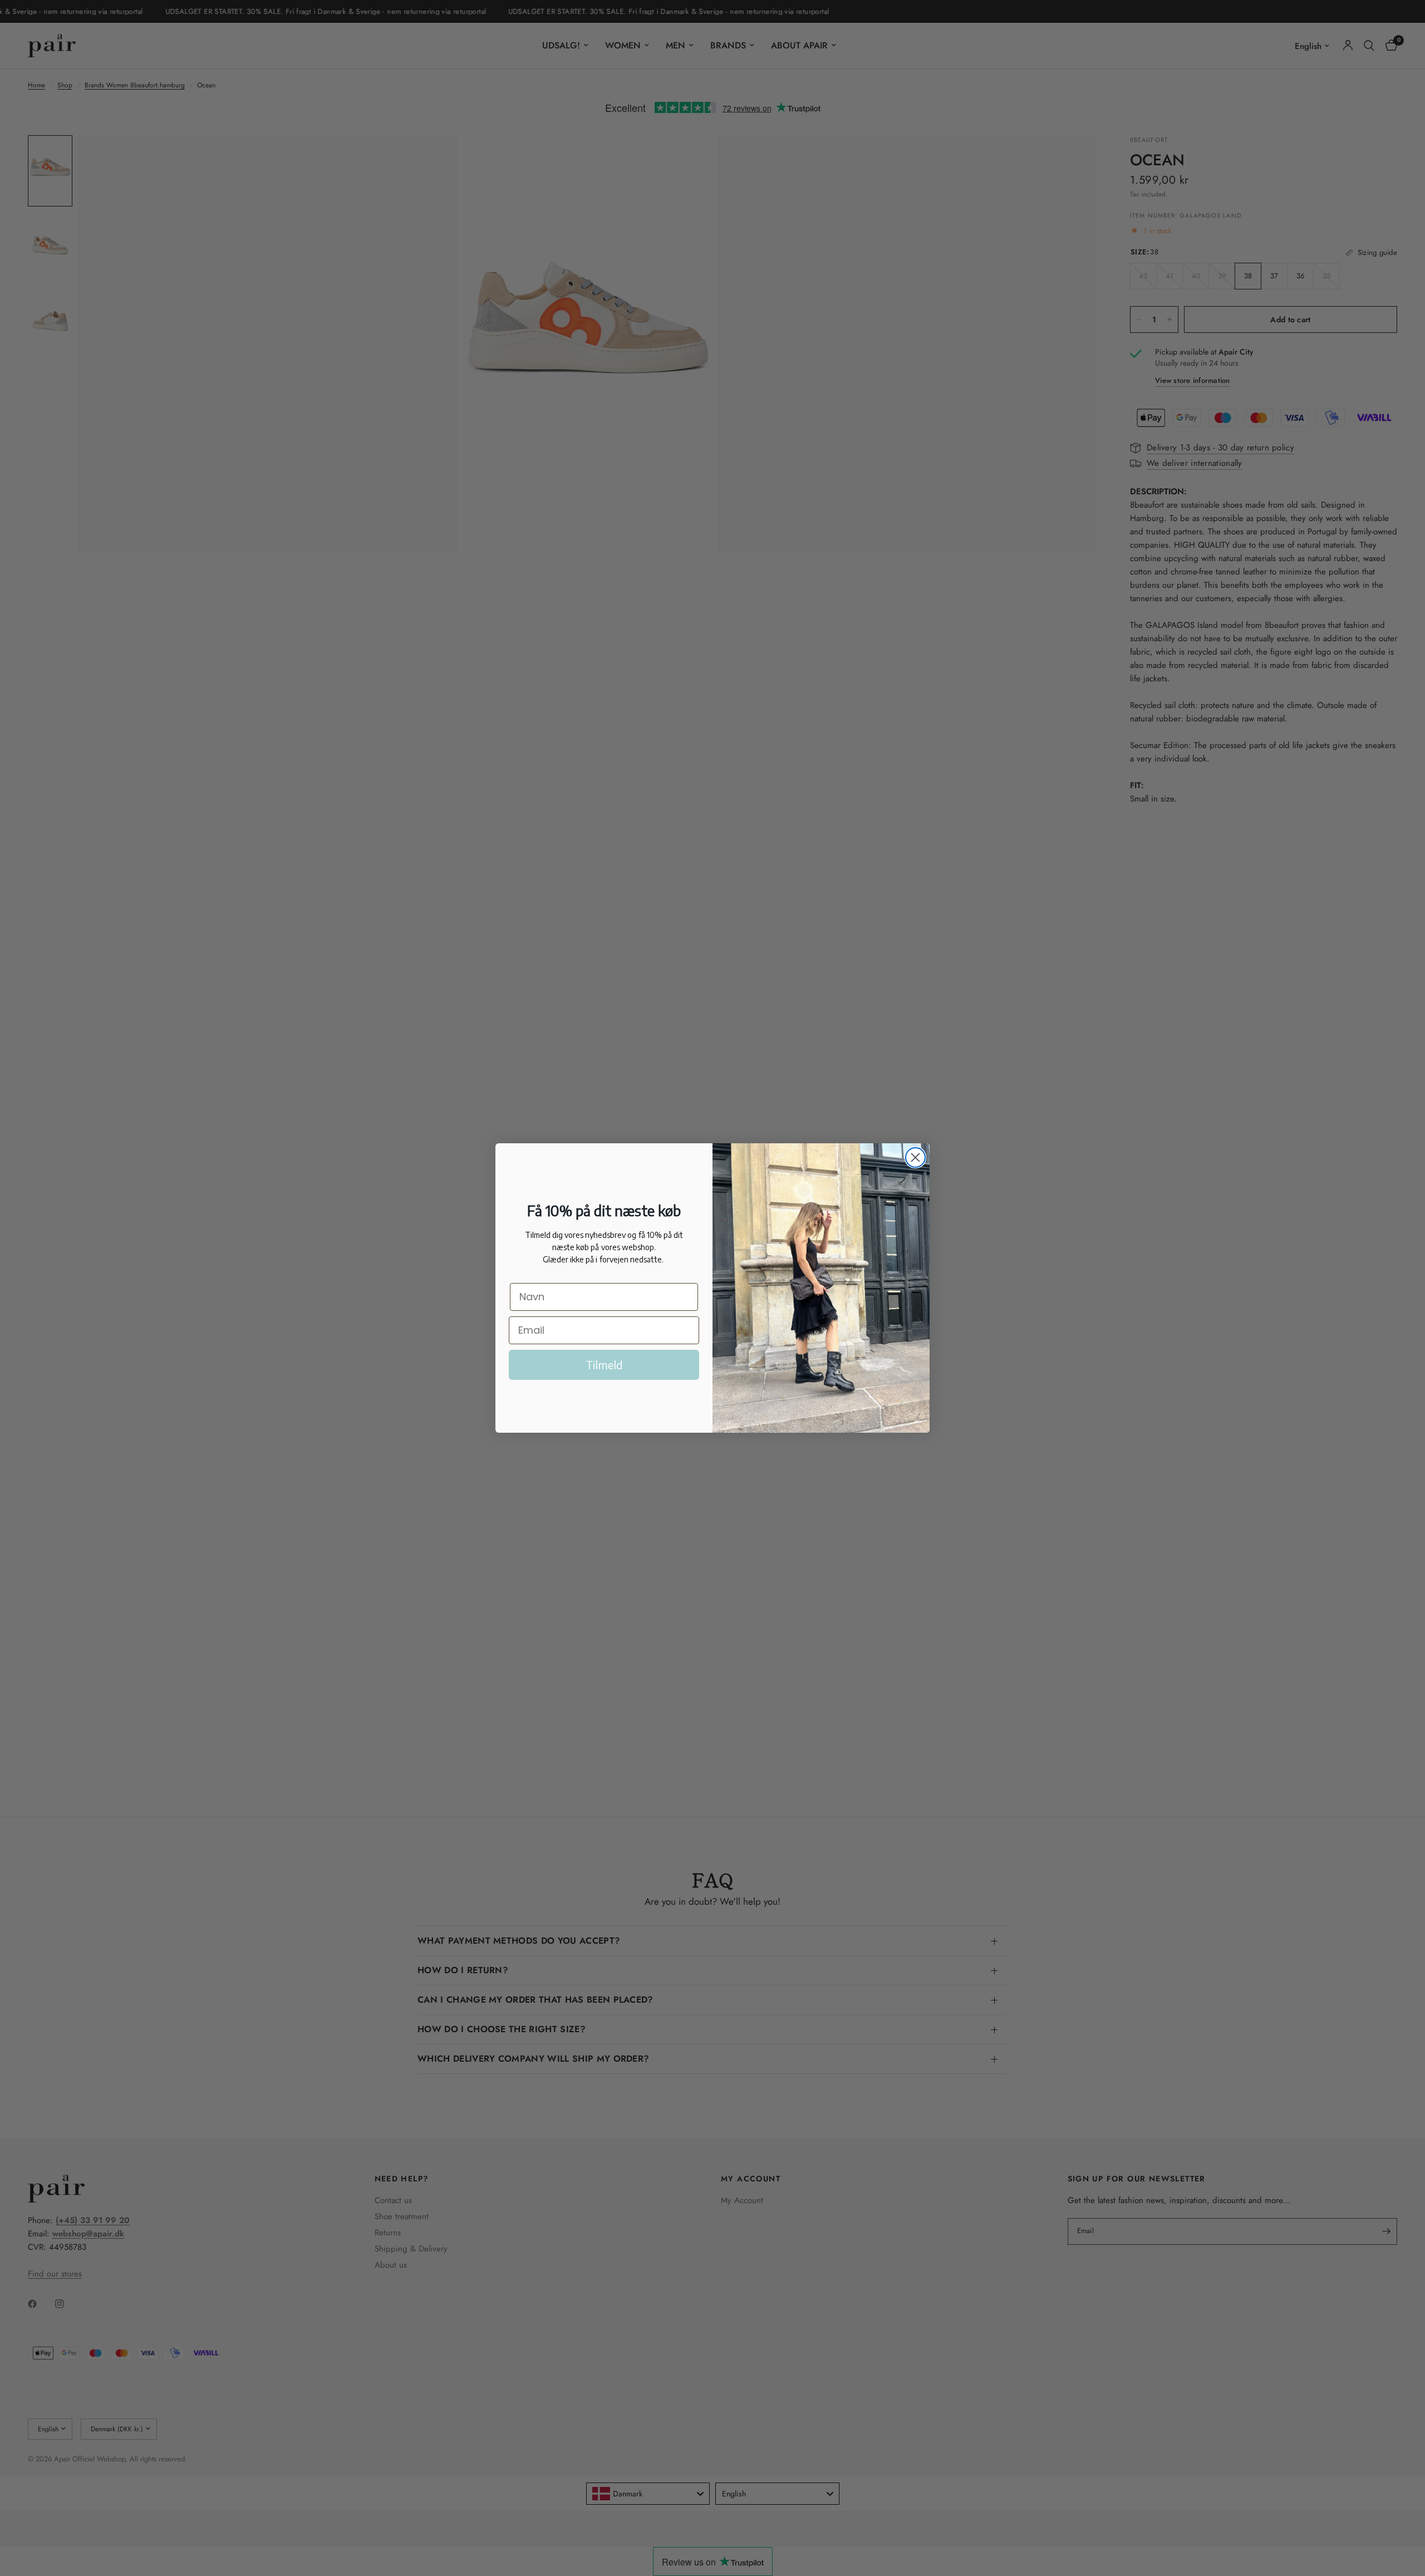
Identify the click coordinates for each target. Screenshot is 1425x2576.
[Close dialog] (915, 1157)
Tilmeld (604, 1365)
